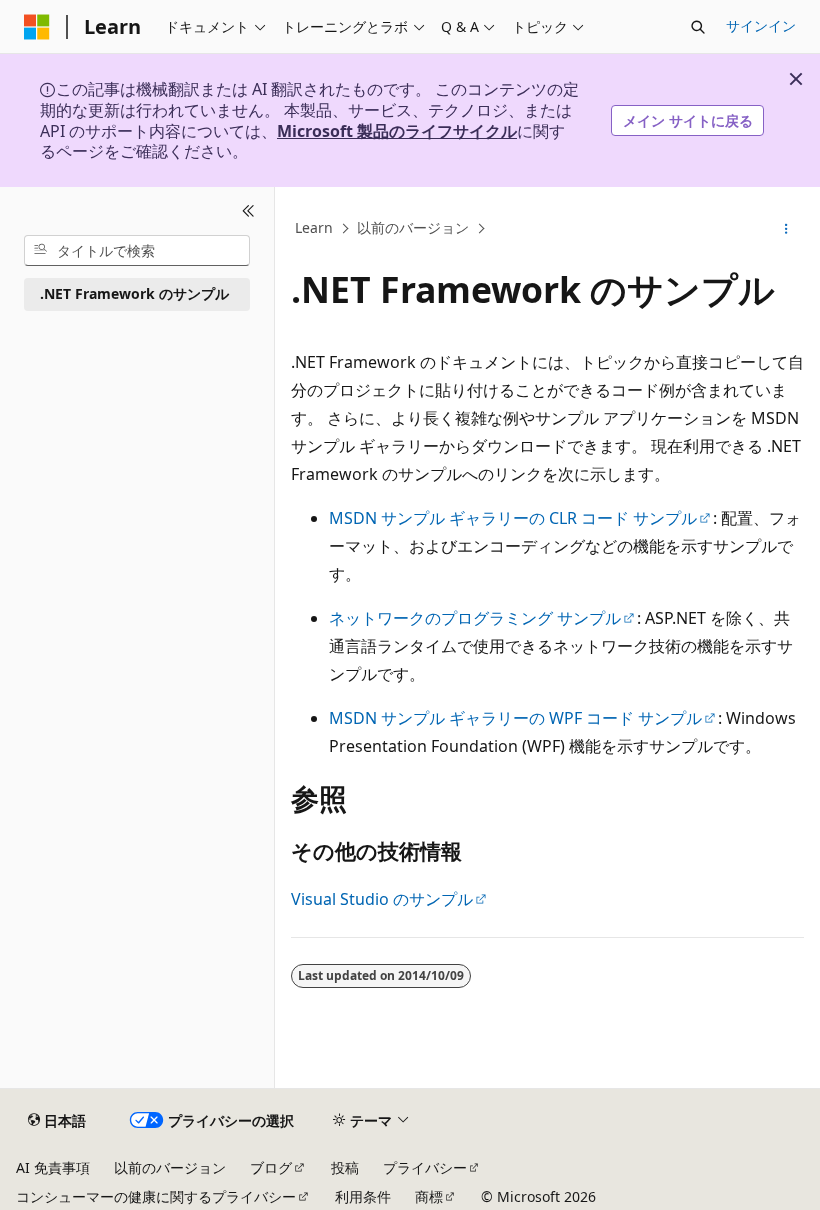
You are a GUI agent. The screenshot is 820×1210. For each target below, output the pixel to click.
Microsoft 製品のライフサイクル (397, 131)
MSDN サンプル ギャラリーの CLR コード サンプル (513, 518)
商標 (429, 1196)
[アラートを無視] (796, 79)
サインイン (761, 25)
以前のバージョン (413, 227)
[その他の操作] (786, 229)
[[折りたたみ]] (248, 211)
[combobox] (137, 251)
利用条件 (363, 1196)
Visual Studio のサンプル (382, 899)
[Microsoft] (37, 27)
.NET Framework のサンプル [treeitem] (134, 293)
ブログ (271, 1167)
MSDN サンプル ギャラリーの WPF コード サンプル (515, 718)
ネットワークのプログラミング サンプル (475, 618)
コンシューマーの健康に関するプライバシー (156, 1196)
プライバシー (425, 1167)
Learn (314, 227)
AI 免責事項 (53, 1167)
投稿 (345, 1167)
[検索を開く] (698, 27)
